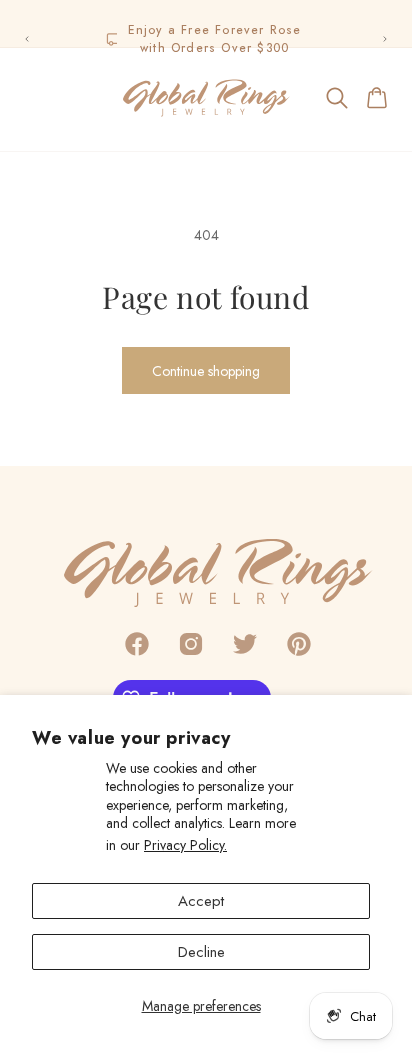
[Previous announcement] (27, 39)
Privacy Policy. (185, 845)
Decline (201, 952)
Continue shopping (206, 371)
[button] (34, 98)
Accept (201, 901)
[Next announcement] (385, 39)
